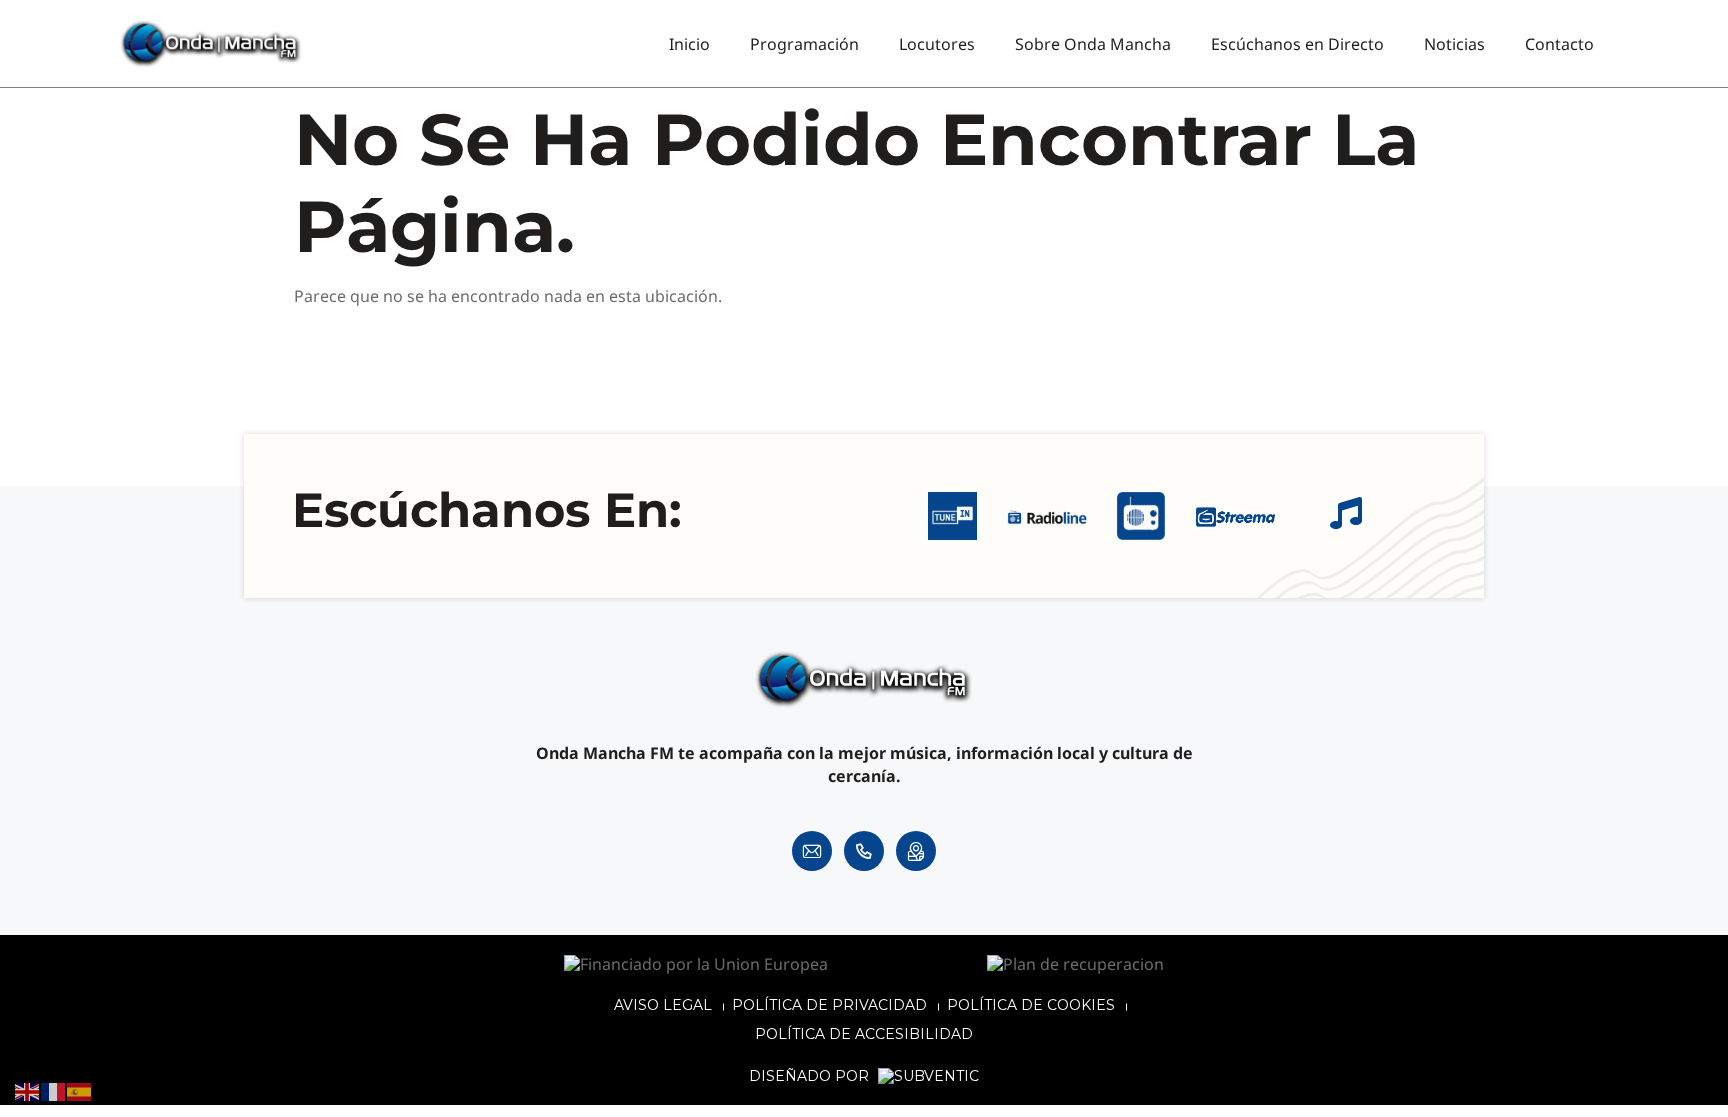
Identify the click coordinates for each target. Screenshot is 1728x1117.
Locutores (937, 44)
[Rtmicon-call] (864, 851)
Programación (804, 44)
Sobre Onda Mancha (1093, 44)
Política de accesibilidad (864, 1034)
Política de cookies (1031, 1005)
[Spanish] (80, 1091)
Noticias (1454, 44)
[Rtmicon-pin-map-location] (916, 851)
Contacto (1559, 44)
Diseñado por (811, 1076)
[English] (28, 1091)
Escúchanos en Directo (1297, 44)
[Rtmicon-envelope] (812, 851)
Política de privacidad (829, 1005)
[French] (54, 1091)
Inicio (689, 44)
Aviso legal (663, 1005)
